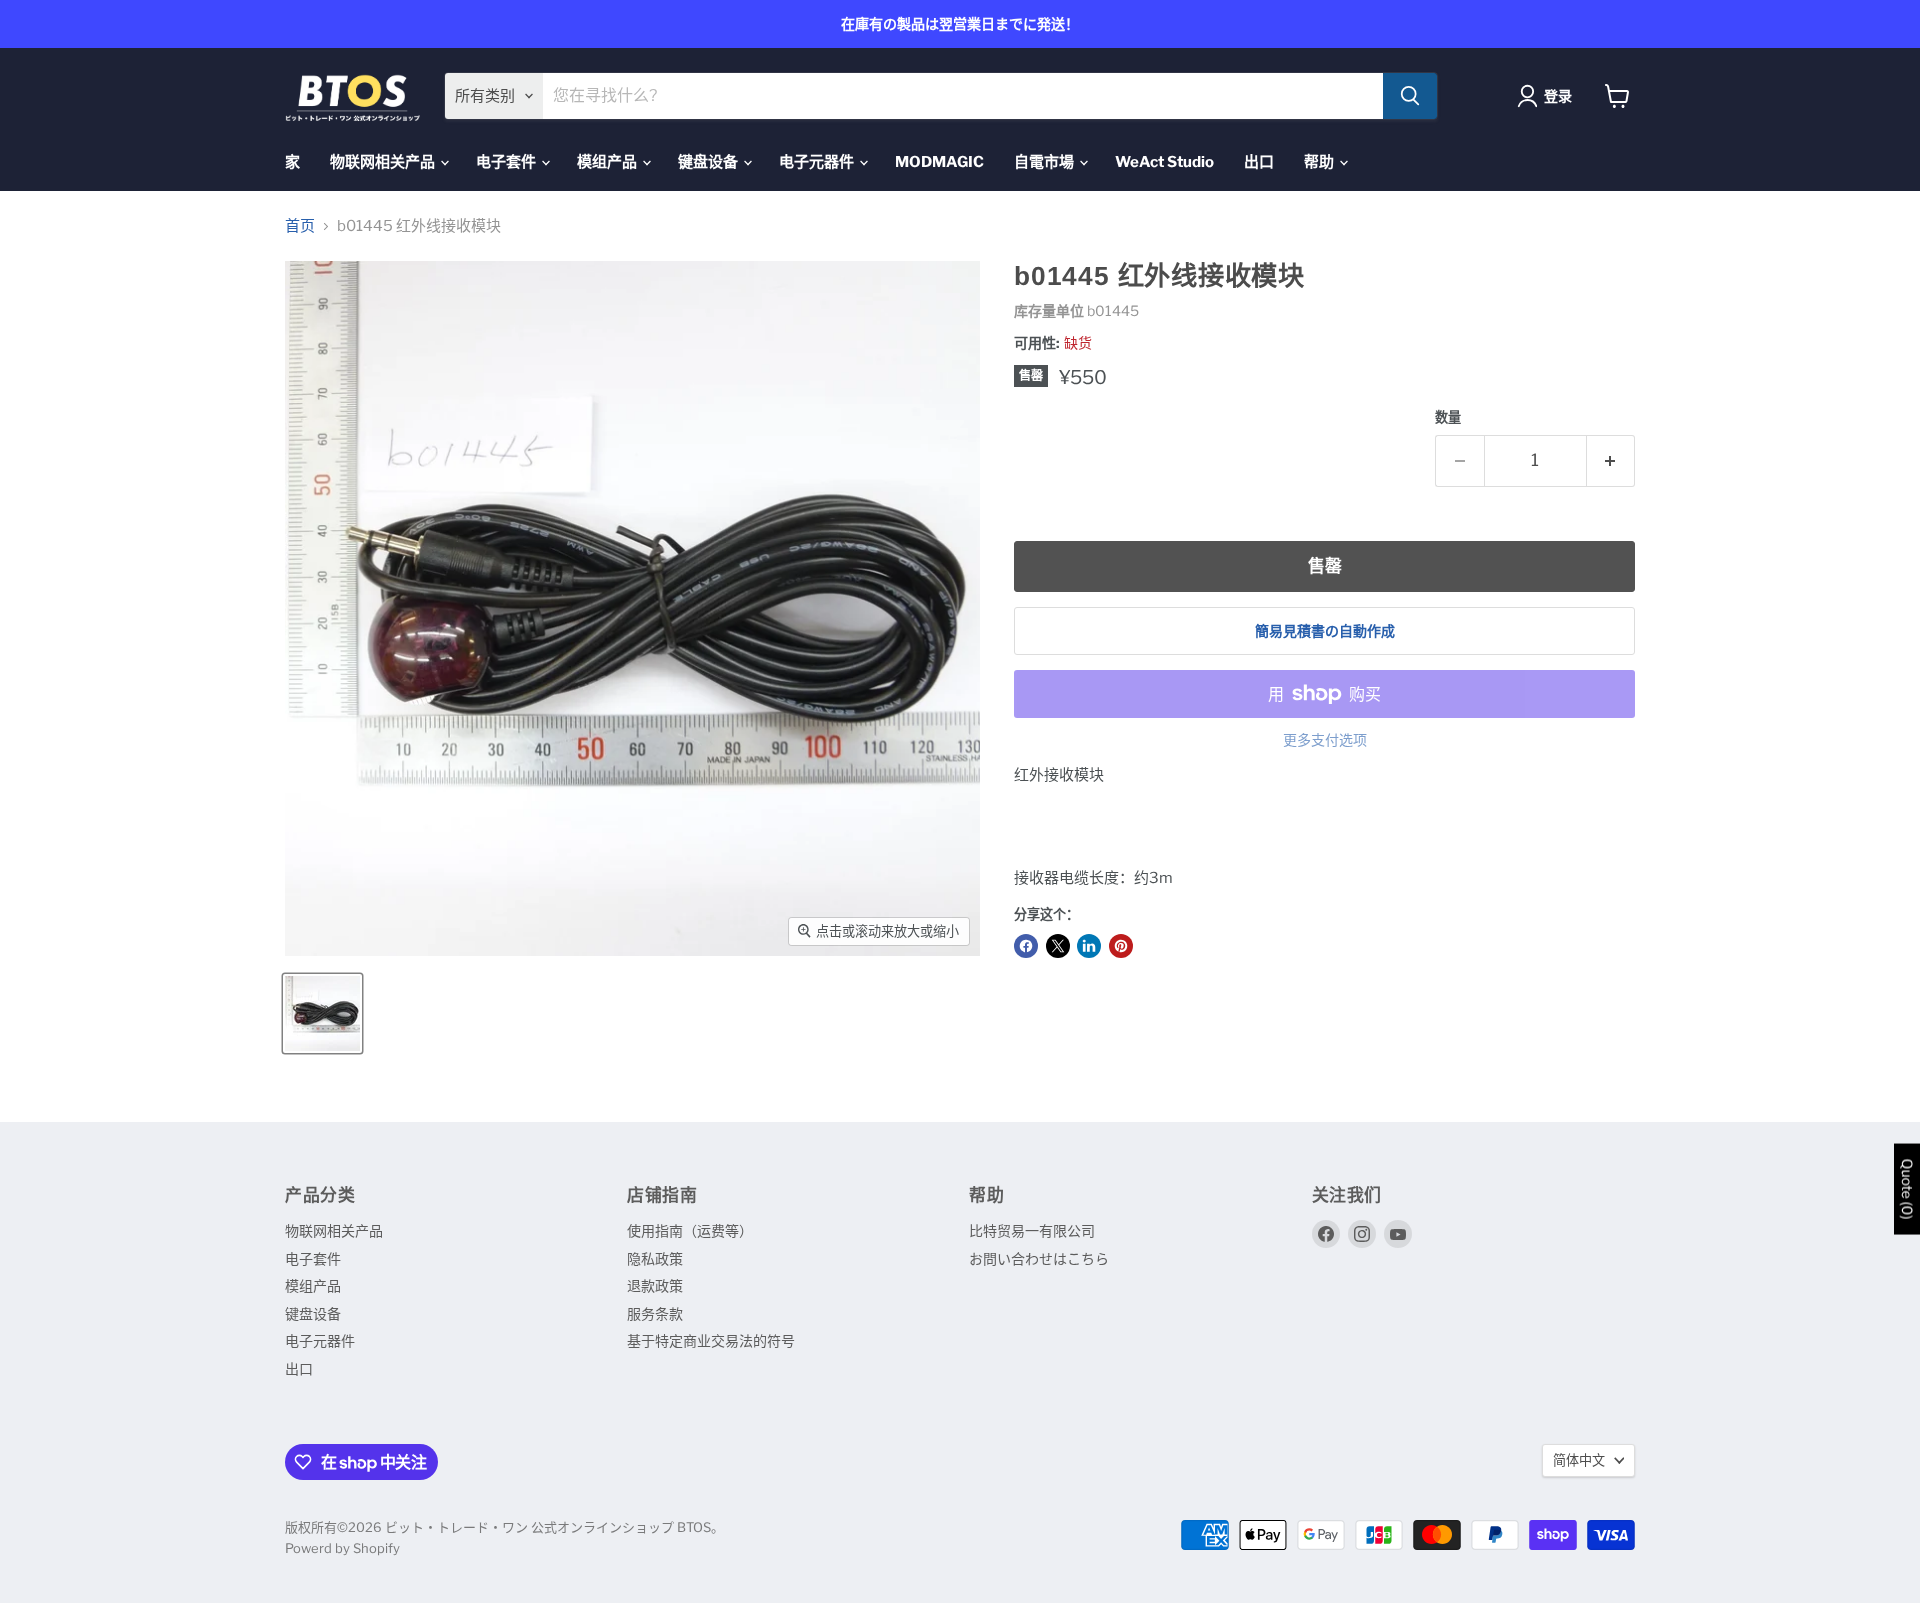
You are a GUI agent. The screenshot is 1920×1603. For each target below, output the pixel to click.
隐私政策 (655, 1258)
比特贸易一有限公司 (1032, 1230)
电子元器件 (818, 162)
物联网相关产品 (384, 162)
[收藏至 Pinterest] (1121, 946)
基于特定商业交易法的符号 (711, 1340)
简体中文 (1579, 1460)
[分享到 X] (1058, 946)
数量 (1448, 417)
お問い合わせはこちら (1039, 1258)
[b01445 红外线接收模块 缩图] (322, 1013)
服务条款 (655, 1313)
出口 (1259, 162)
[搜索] (1410, 96)
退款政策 (655, 1285)
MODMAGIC (939, 162)
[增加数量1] (1611, 460)
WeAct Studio (1164, 162)
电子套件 (507, 162)
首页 (300, 226)
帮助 (1320, 162)
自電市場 (1045, 162)
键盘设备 (709, 162)
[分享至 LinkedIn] (1089, 946)
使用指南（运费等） (690, 1230)
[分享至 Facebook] (1026, 946)
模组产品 (608, 162)
